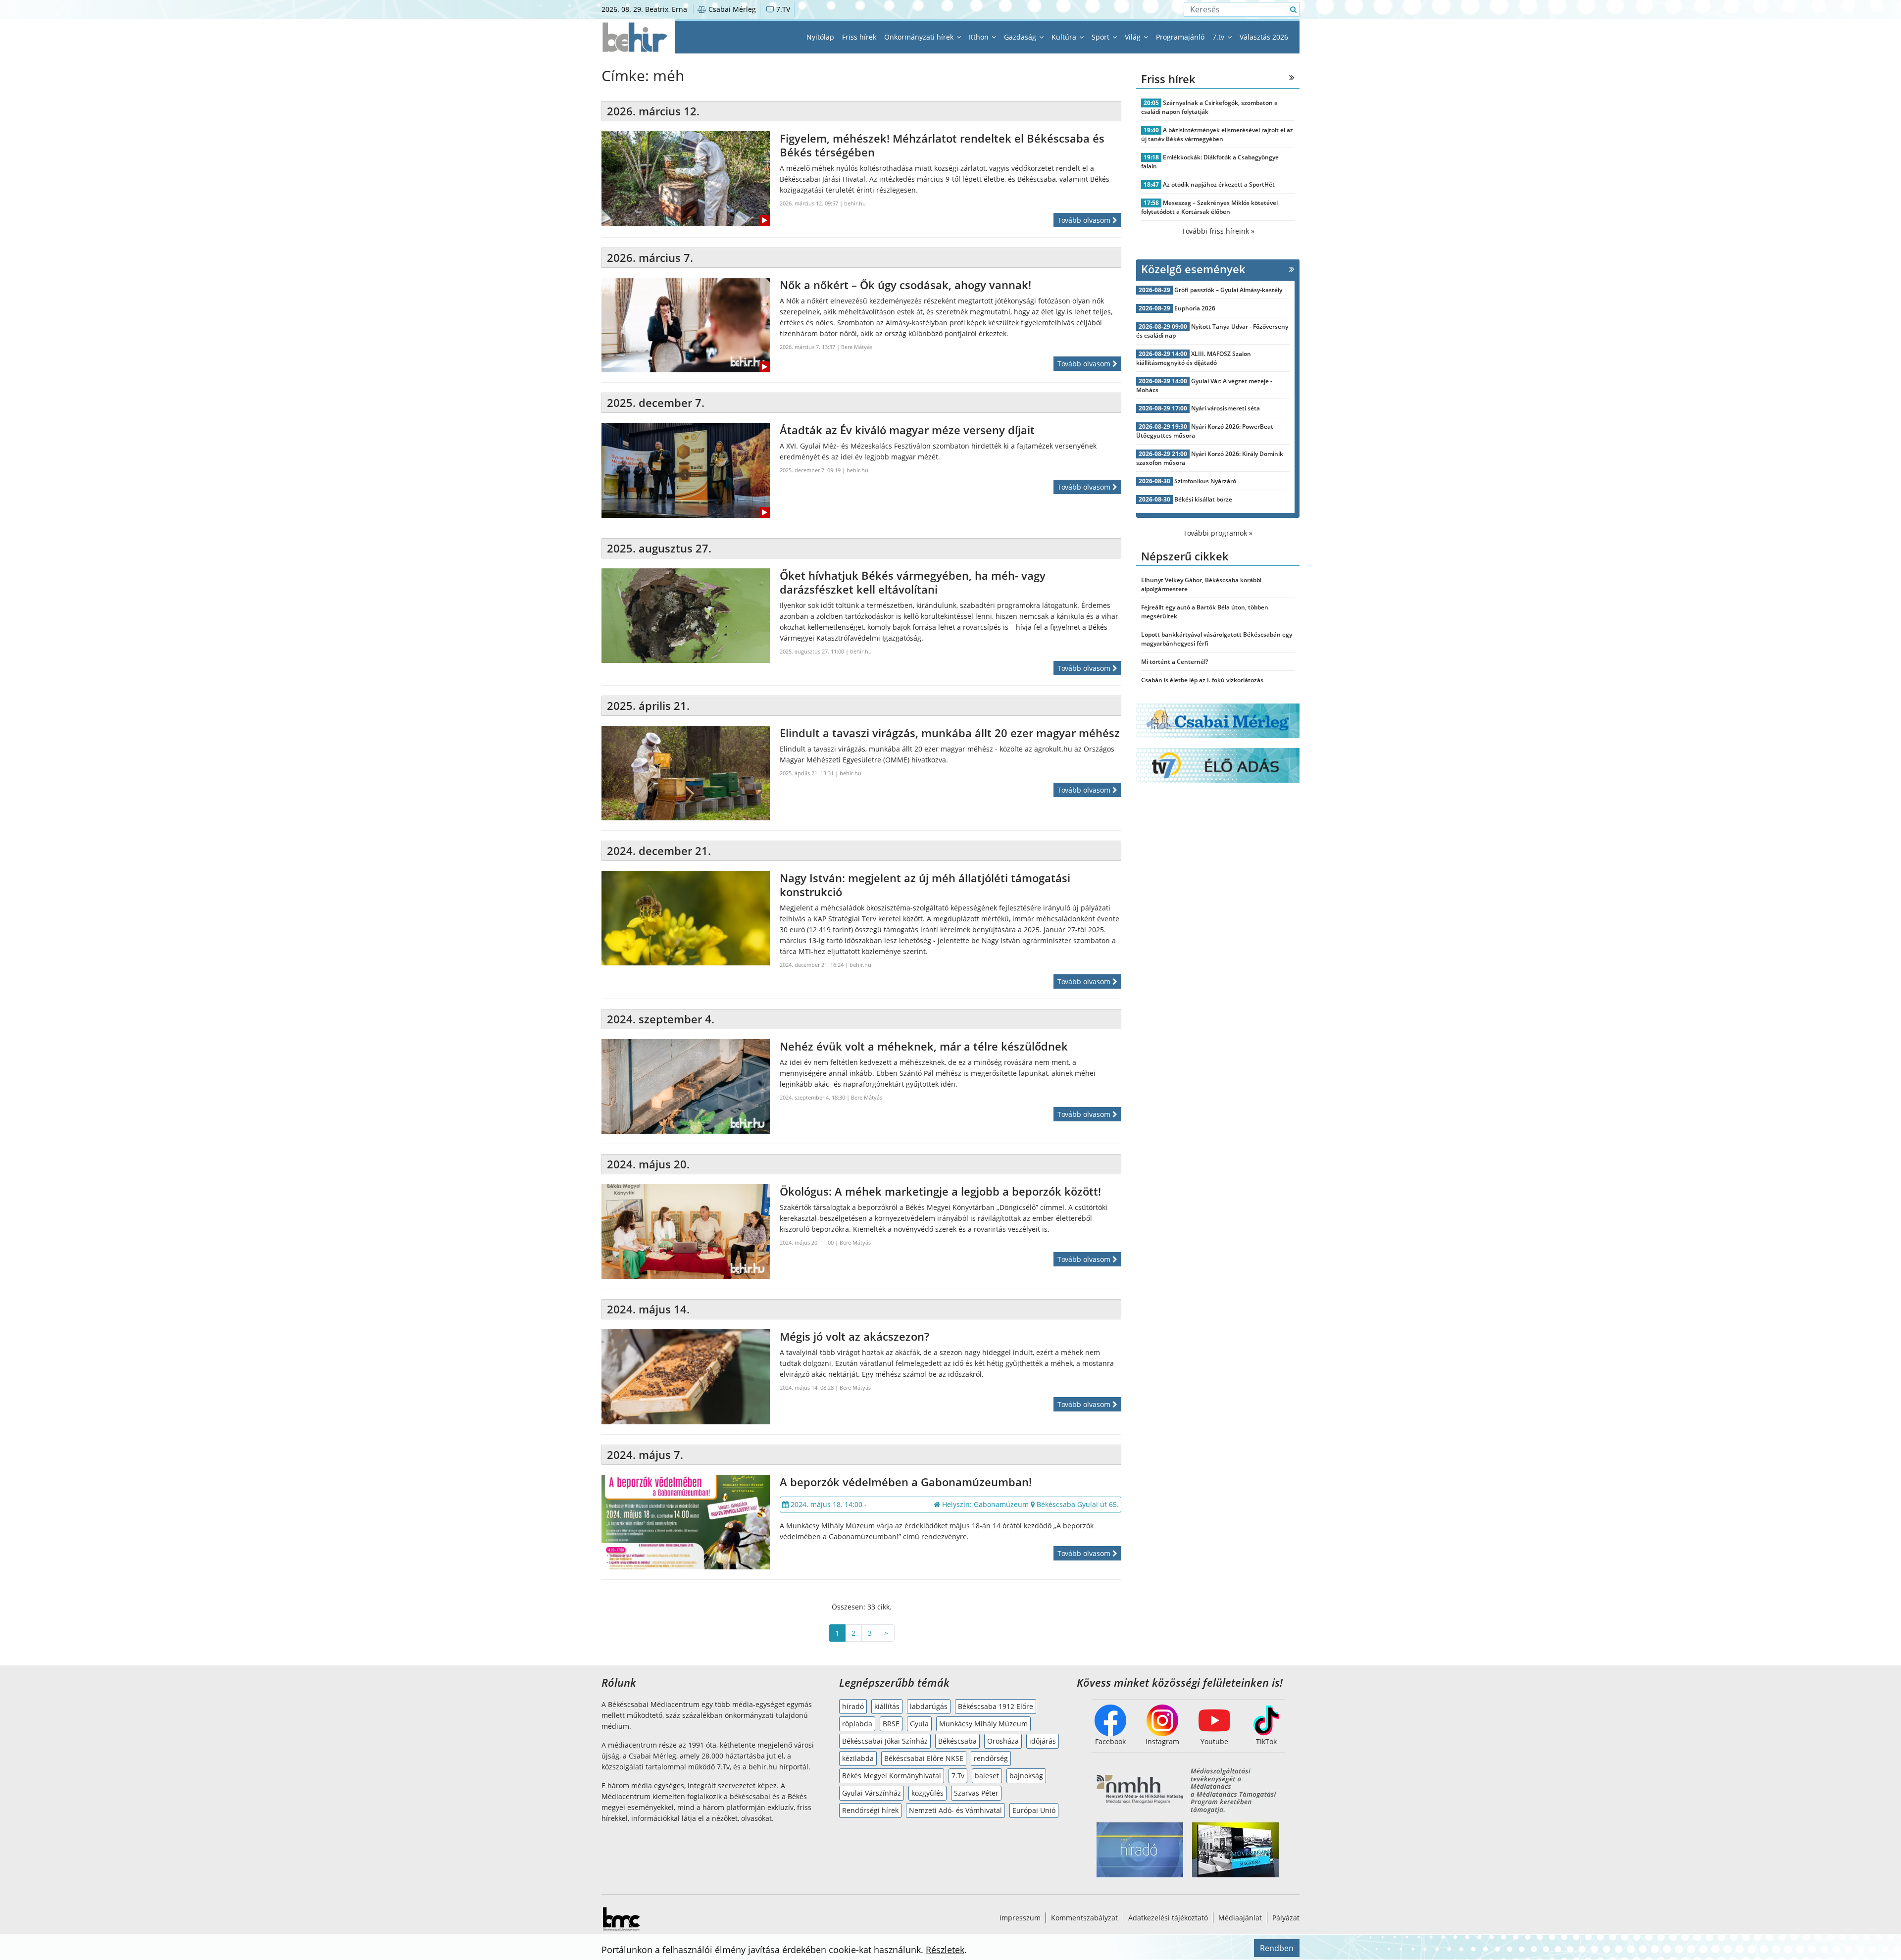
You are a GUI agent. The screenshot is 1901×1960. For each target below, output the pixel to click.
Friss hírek (859, 37)
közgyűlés (927, 1793)
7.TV (782, 9)
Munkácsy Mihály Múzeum (983, 1724)
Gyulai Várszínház (872, 1793)
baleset (987, 1776)
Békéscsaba (957, 1741)
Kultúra (1065, 37)
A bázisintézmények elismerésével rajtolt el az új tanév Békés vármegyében (1217, 134)
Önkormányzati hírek (920, 37)
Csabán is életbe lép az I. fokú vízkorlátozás (1202, 680)
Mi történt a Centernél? (1175, 662)
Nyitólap (820, 37)
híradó (853, 1706)
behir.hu (855, 203)
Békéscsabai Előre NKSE (924, 1758)
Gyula (919, 1724)
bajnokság (1026, 1776)
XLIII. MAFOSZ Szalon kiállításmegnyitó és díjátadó (1194, 358)
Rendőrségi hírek (870, 1810)
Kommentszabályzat (1084, 1918)
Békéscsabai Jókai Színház (885, 1741)
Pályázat (1286, 1918)
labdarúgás (929, 1706)
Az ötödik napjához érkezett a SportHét (1219, 184)
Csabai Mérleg (731, 9)
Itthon (980, 37)
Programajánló (1180, 37)
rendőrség (991, 1758)
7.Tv (958, 1776)
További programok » (1218, 533)
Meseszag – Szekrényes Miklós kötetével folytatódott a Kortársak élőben (1209, 207)
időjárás (1043, 1741)
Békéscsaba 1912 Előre (996, 1706)
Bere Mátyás (857, 347)
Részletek (945, 1950)
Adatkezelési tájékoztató (1168, 1918)
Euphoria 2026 (1195, 308)
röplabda (857, 1724)
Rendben (1277, 1948)
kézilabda (858, 1758)
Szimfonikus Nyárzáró (1205, 481)
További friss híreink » (1218, 231)
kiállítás (887, 1706)
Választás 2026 (1264, 37)
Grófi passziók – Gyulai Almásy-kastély (1228, 290)
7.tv (1219, 37)
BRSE (891, 1724)
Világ (1134, 37)
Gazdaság (1021, 37)
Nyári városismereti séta (1226, 408)
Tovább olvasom (1085, 220)
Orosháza (1003, 1741)
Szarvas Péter (976, 1793)
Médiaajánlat (1240, 1918)
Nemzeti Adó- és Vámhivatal (955, 1810)
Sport (1101, 37)
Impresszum (1020, 1918)
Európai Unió (1034, 1810)
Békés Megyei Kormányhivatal (892, 1776)
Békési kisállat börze (1203, 499)
